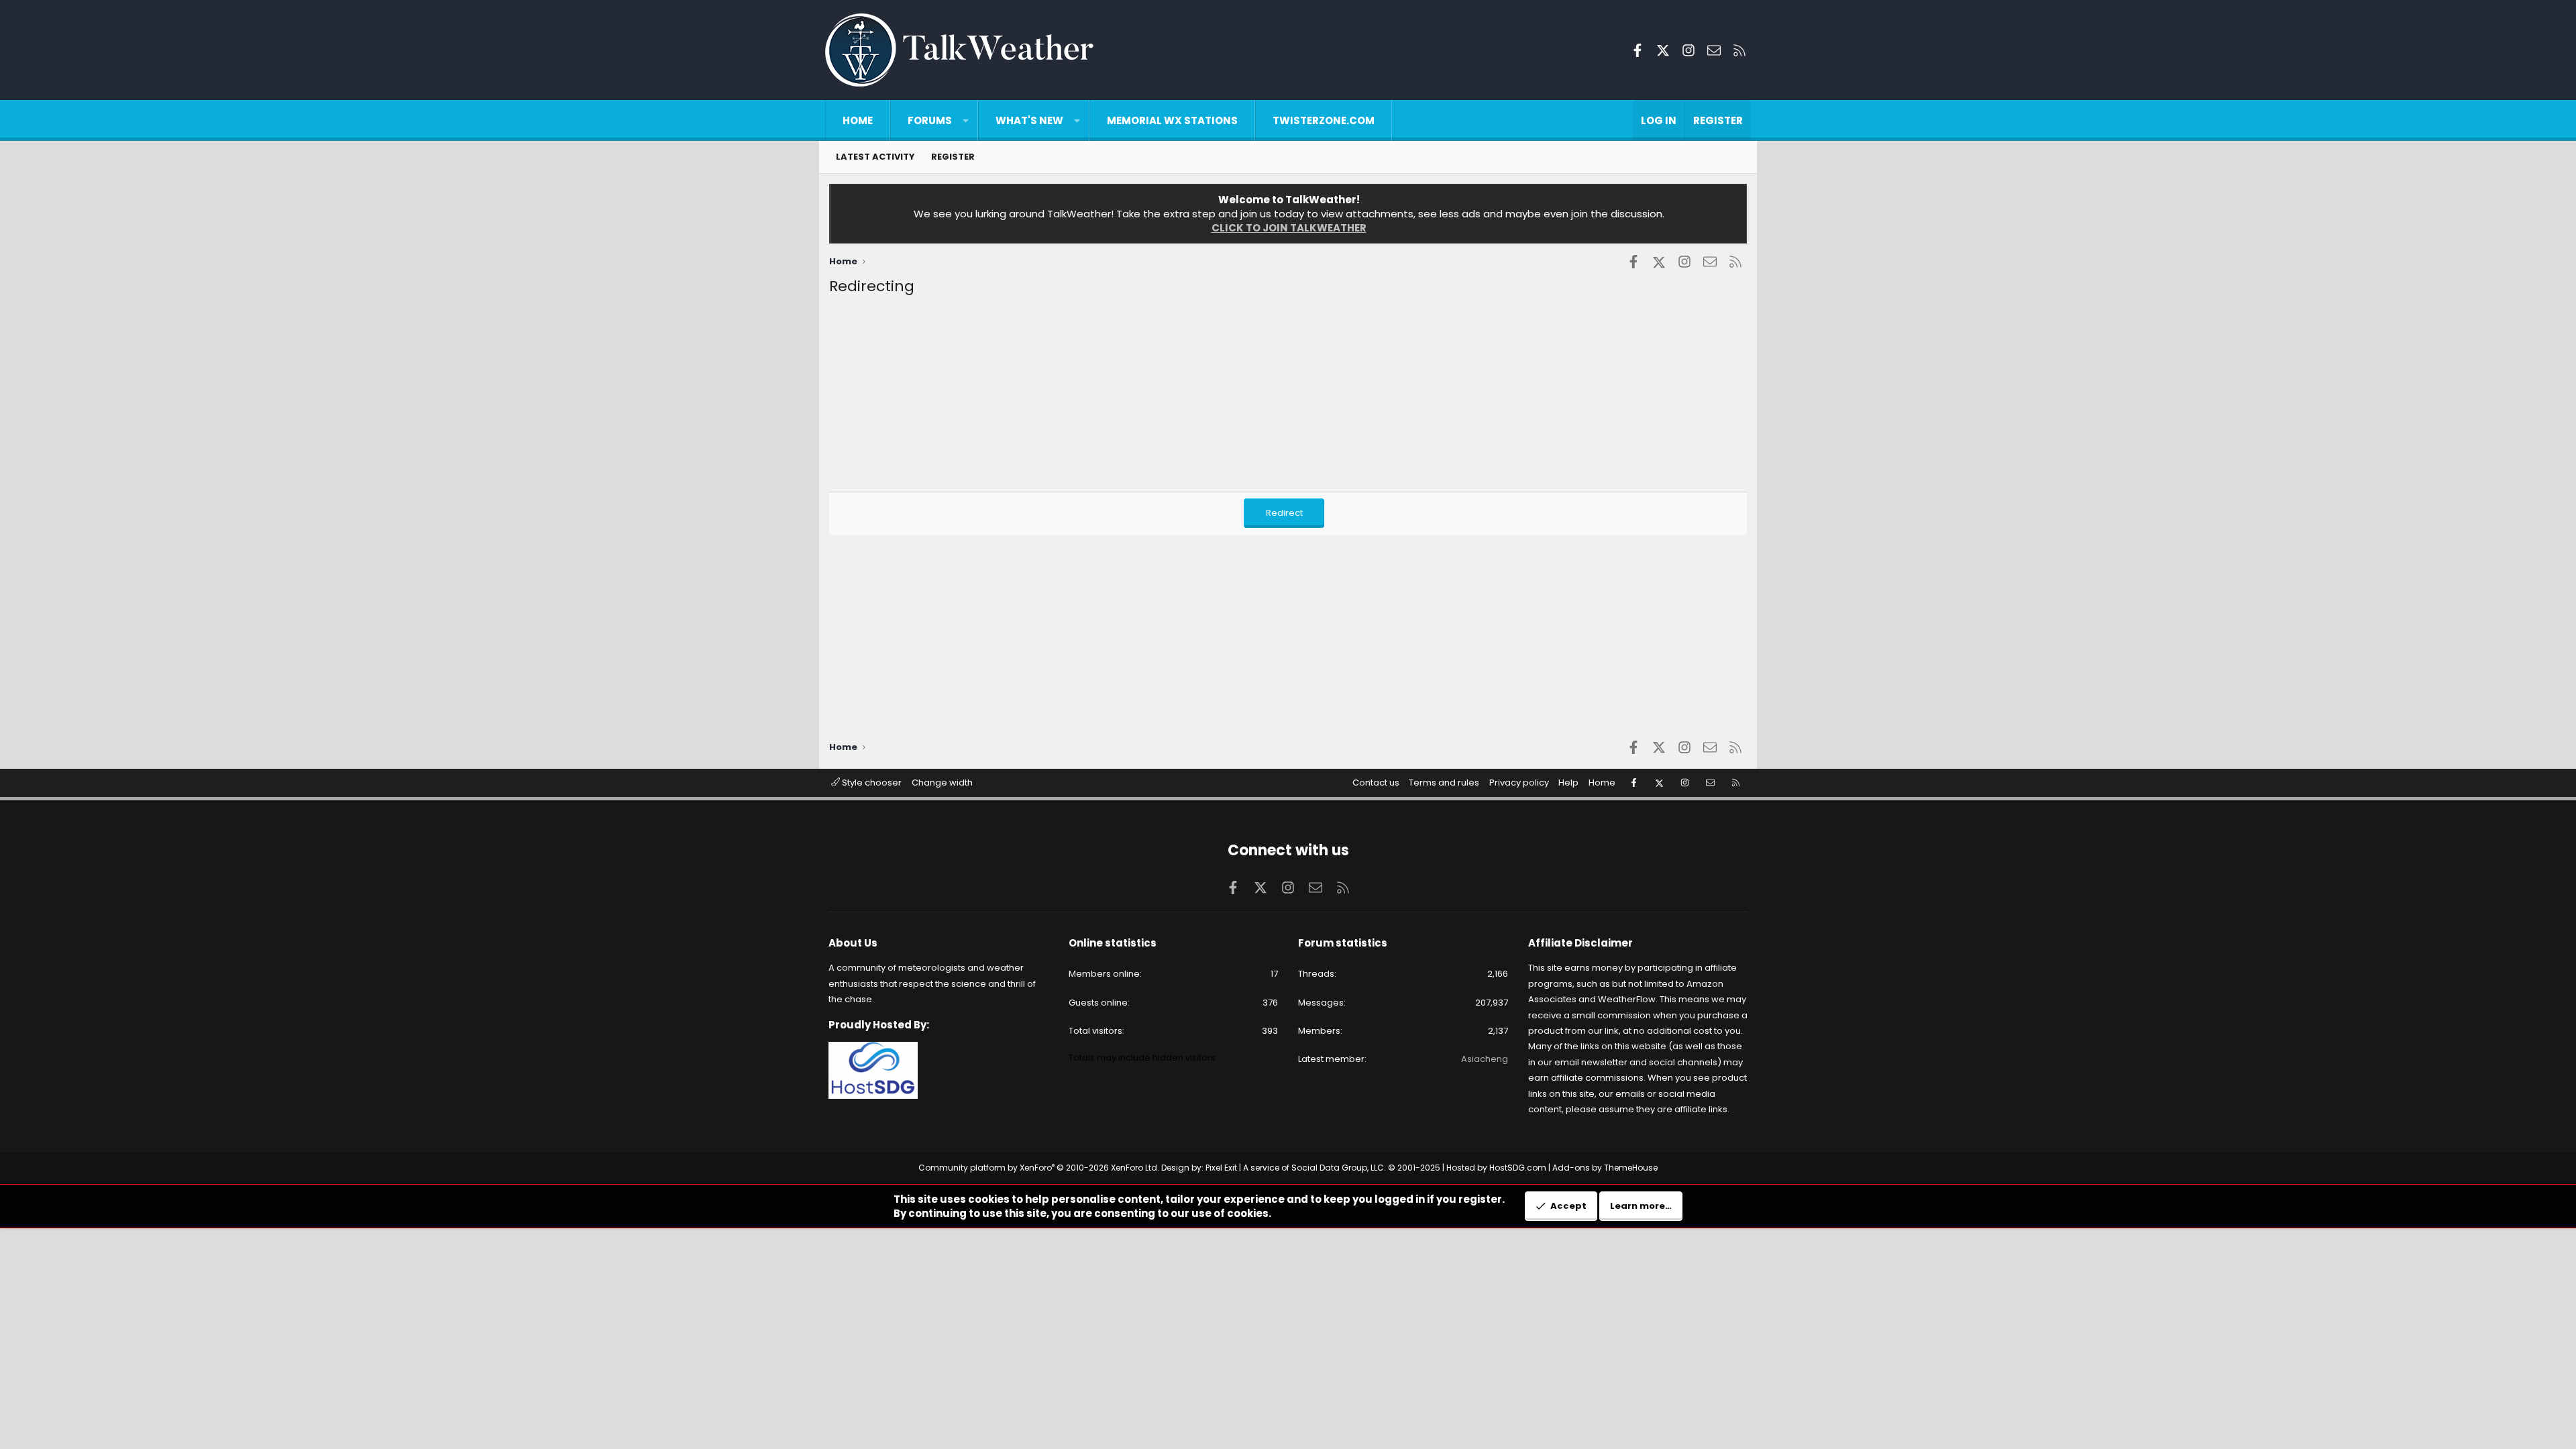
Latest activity (875, 157)
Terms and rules (1444, 783)
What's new (1029, 120)
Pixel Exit (1221, 1168)
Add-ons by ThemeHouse (1605, 1168)
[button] (966, 120)
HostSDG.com (1518, 1168)
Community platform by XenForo (1039, 1168)
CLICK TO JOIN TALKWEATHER (1289, 228)
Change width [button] (942, 783)
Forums (930, 120)
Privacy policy (1519, 783)
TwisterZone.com (1324, 120)
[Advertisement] (1232, 398)
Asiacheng (1485, 1059)
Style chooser (871, 783)
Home (858, 120)
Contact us (1376, 783)
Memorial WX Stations (1172, 120)
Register (953, 157)
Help (1568, 783)
